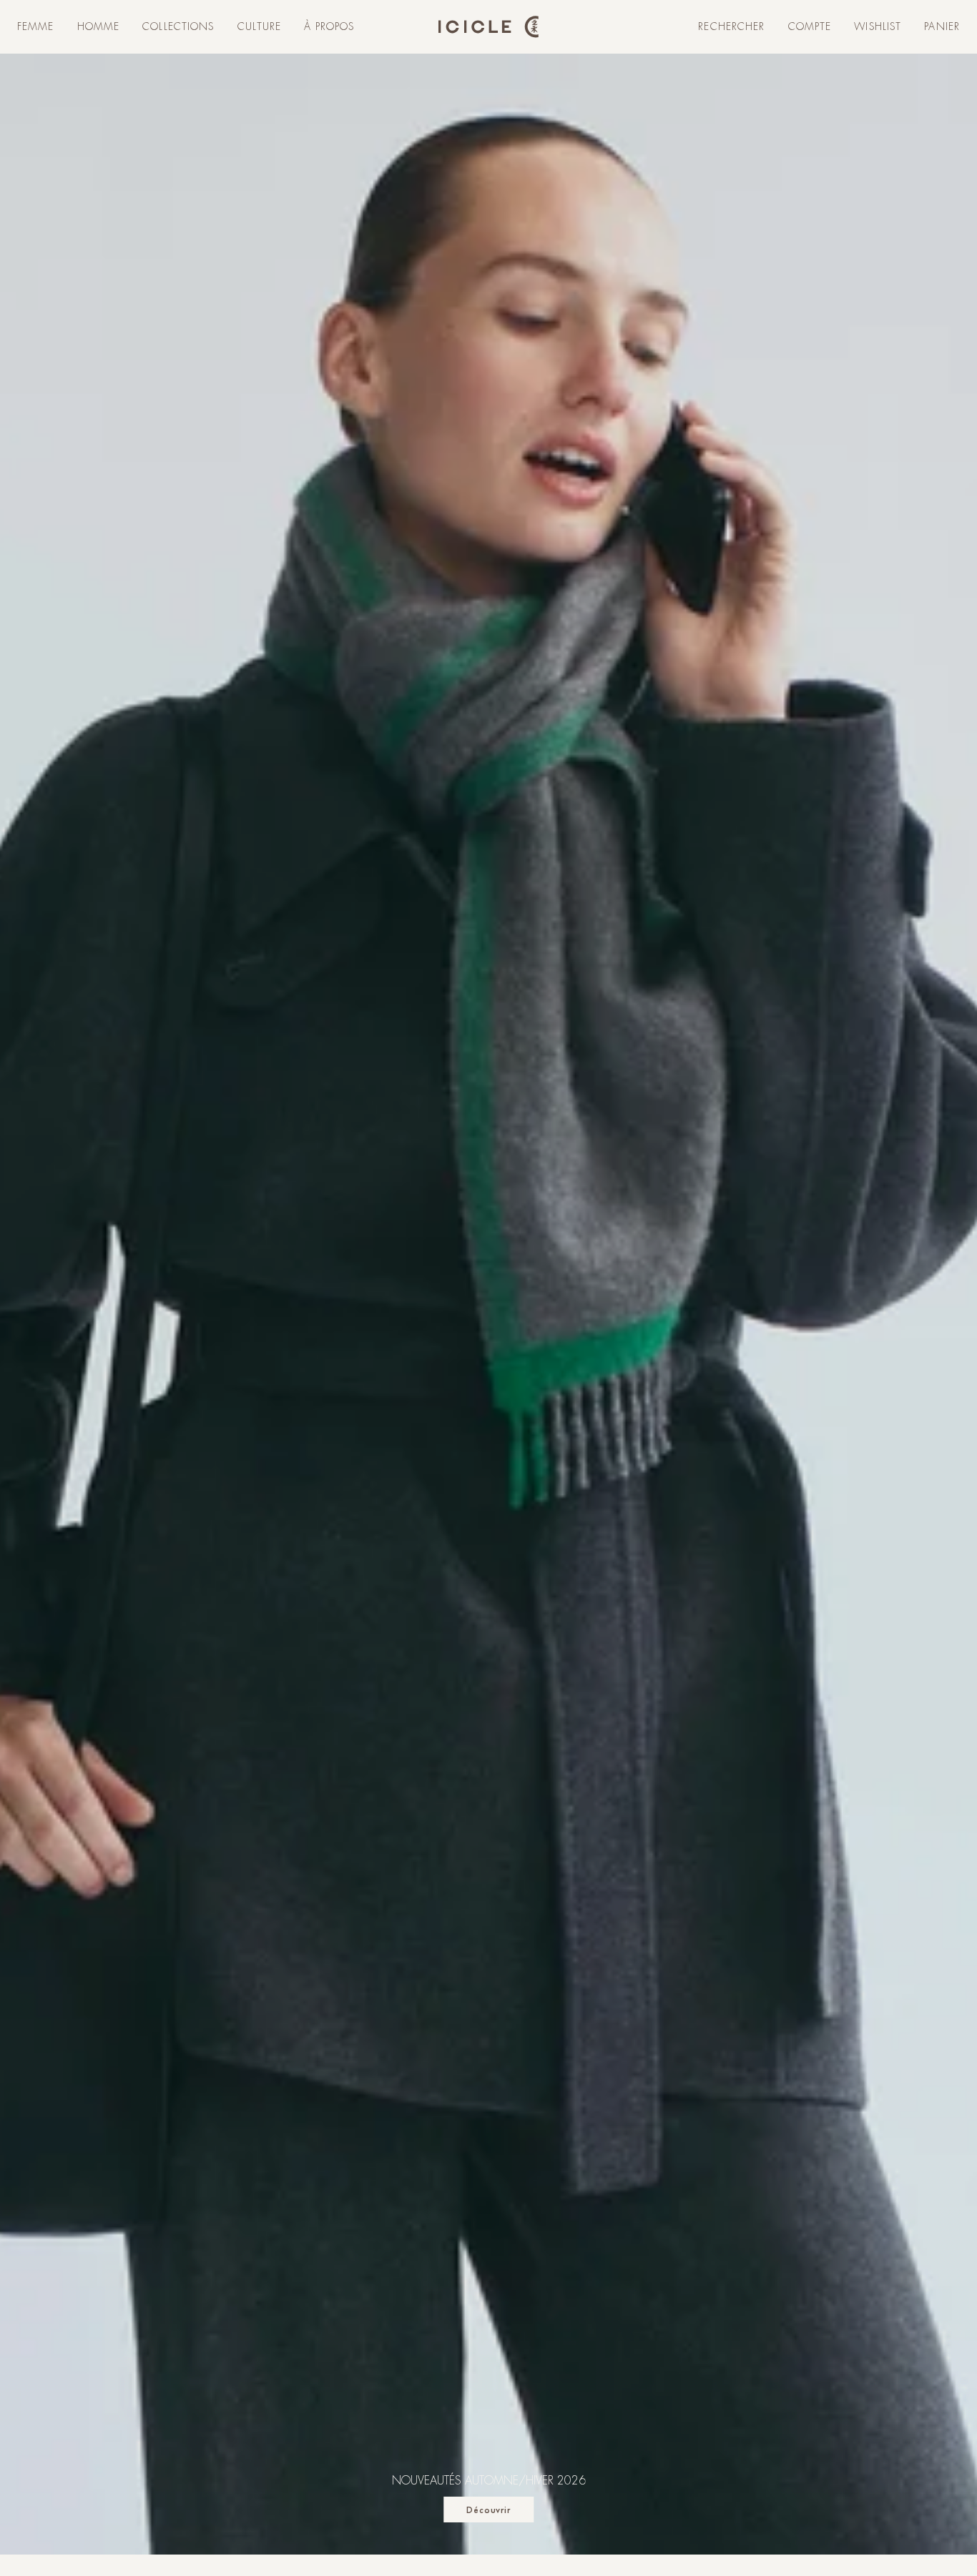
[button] (36, 27)
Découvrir (489, 2510)
